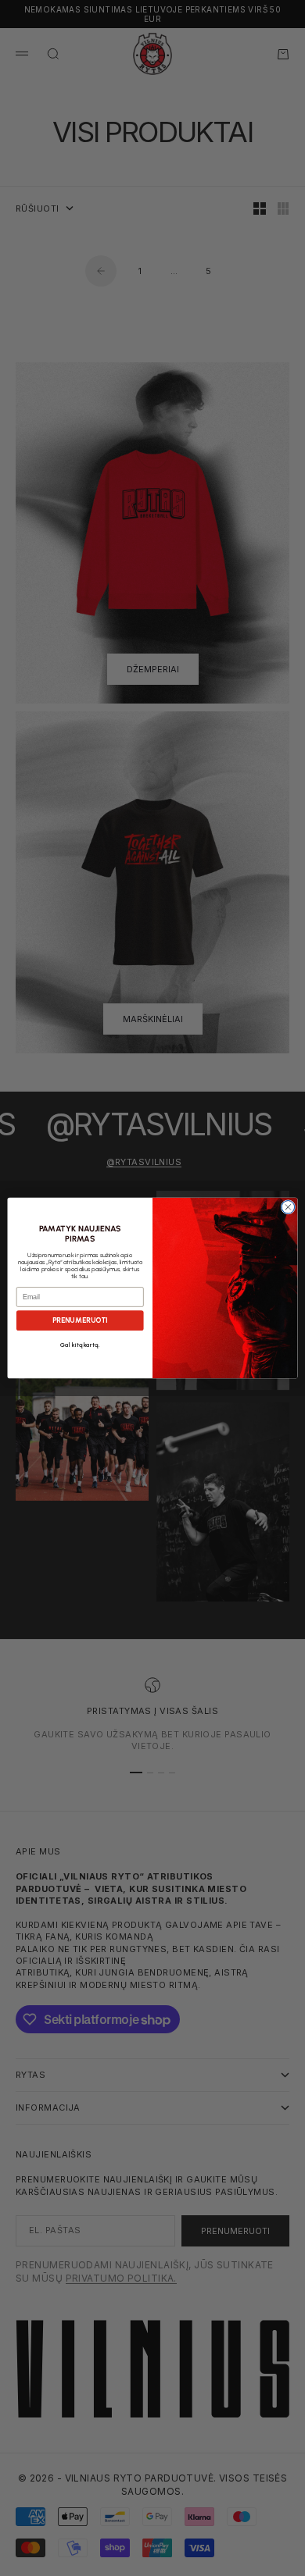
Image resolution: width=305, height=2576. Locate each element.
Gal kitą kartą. (80, 1345)
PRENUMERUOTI (80, 1320)
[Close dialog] (288, 1207)
